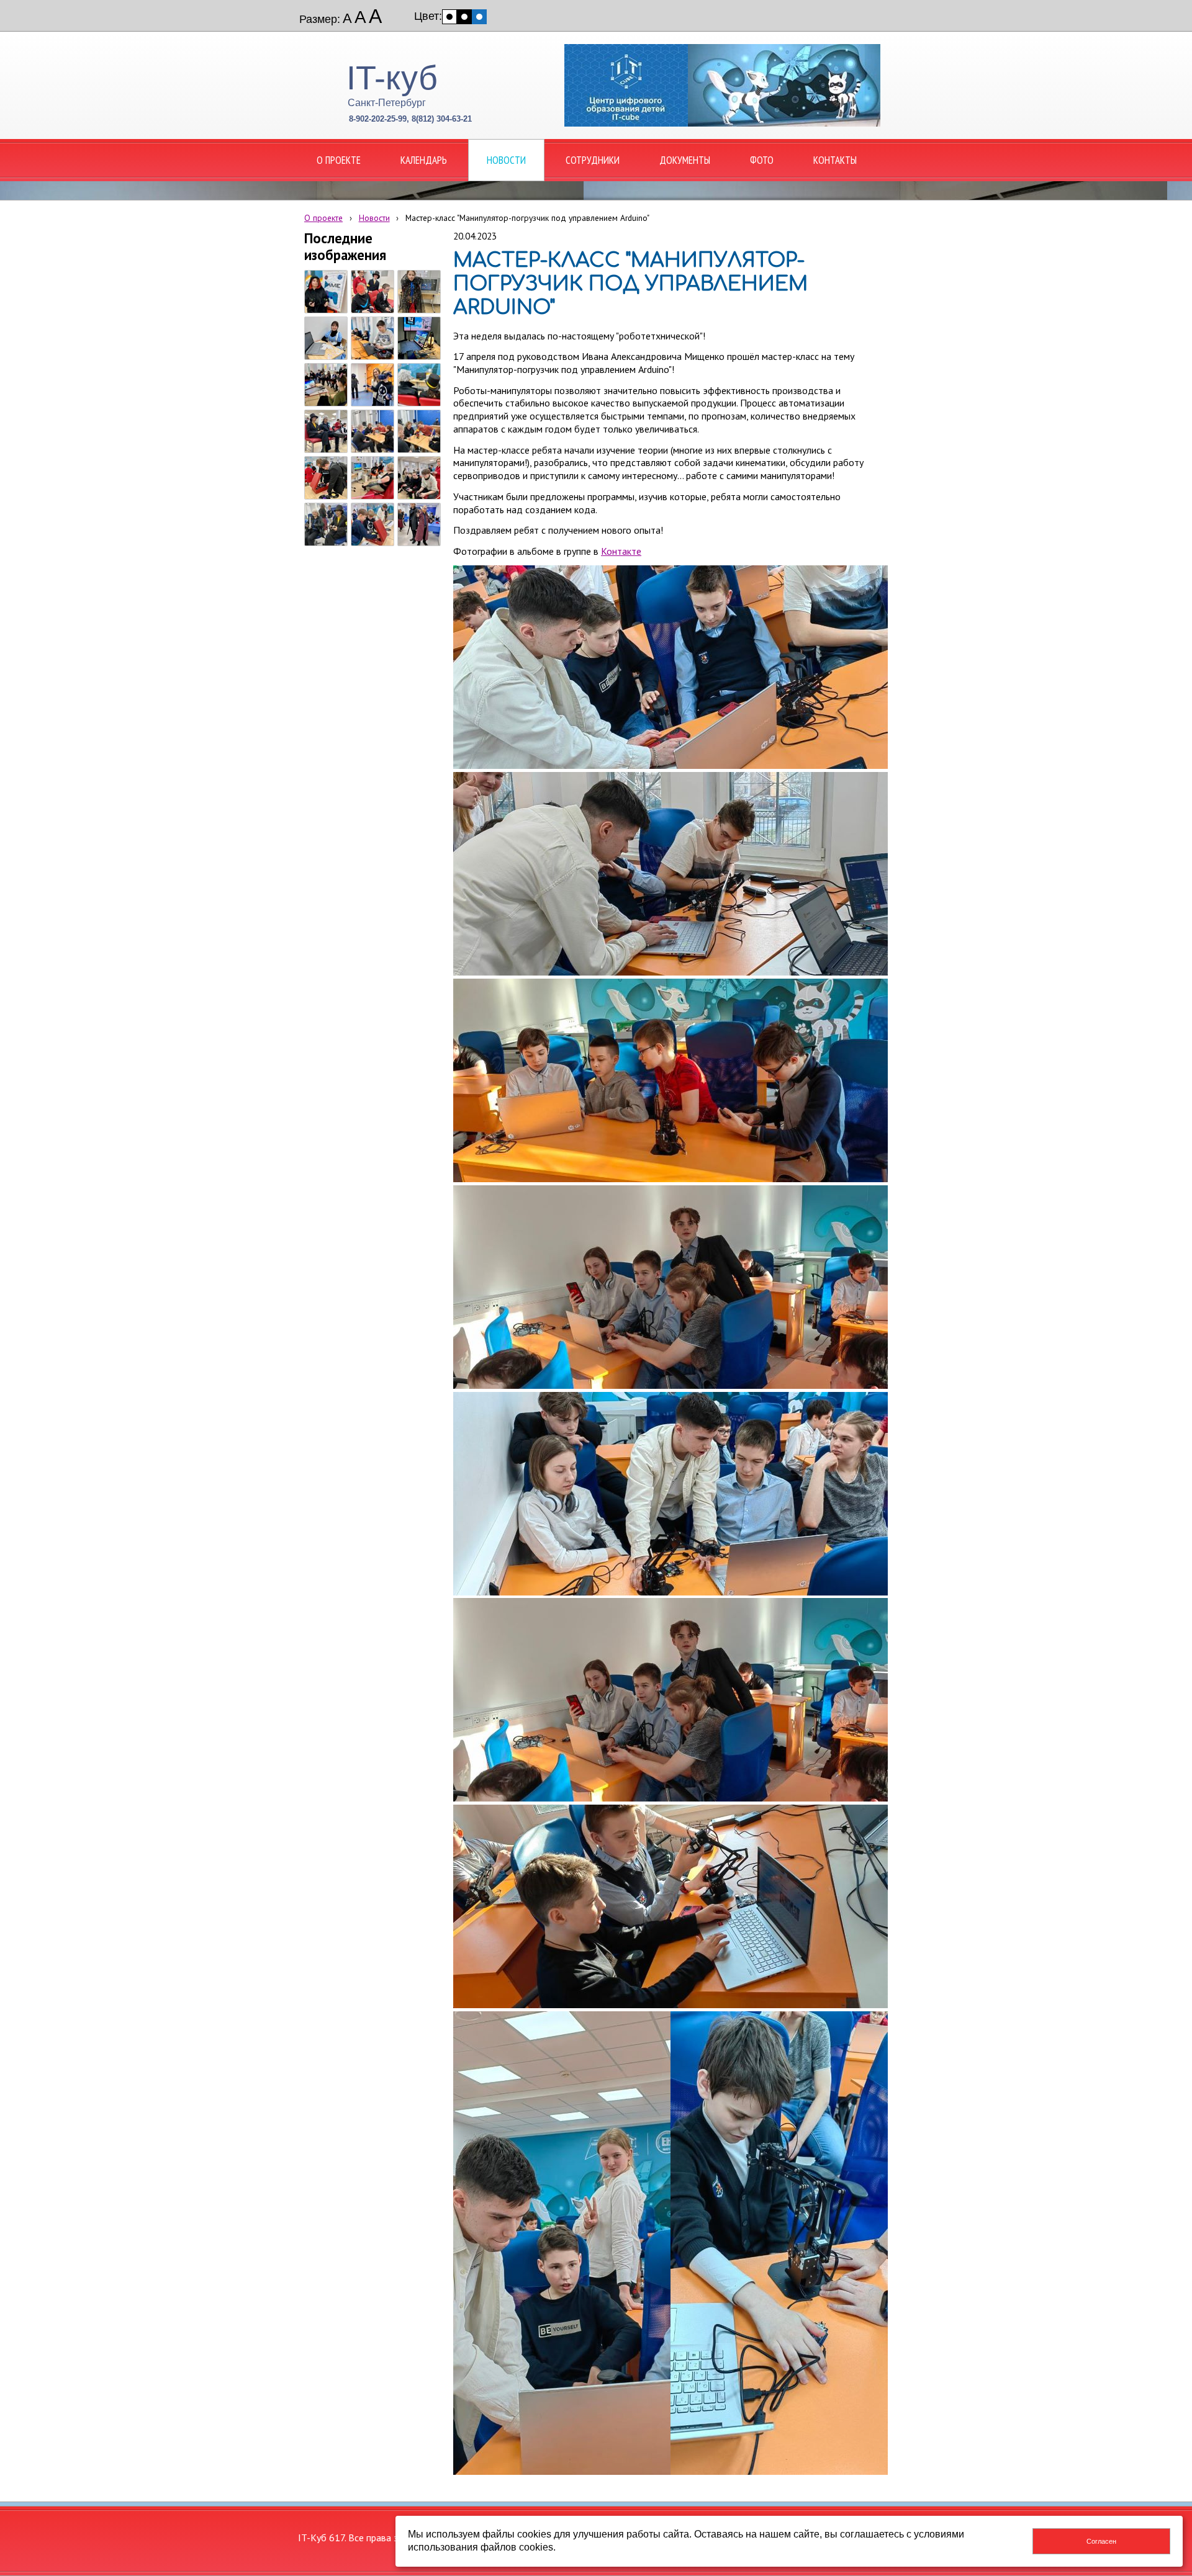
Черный (464, 17)
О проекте (323, 218)
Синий (479, 17)
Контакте (621, 551)
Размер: (320, 19)
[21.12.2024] (326, 292)
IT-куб (392, 78)
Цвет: (428, 16)
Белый (449, 17)
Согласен (1101, 2541)
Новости (374, 218)
